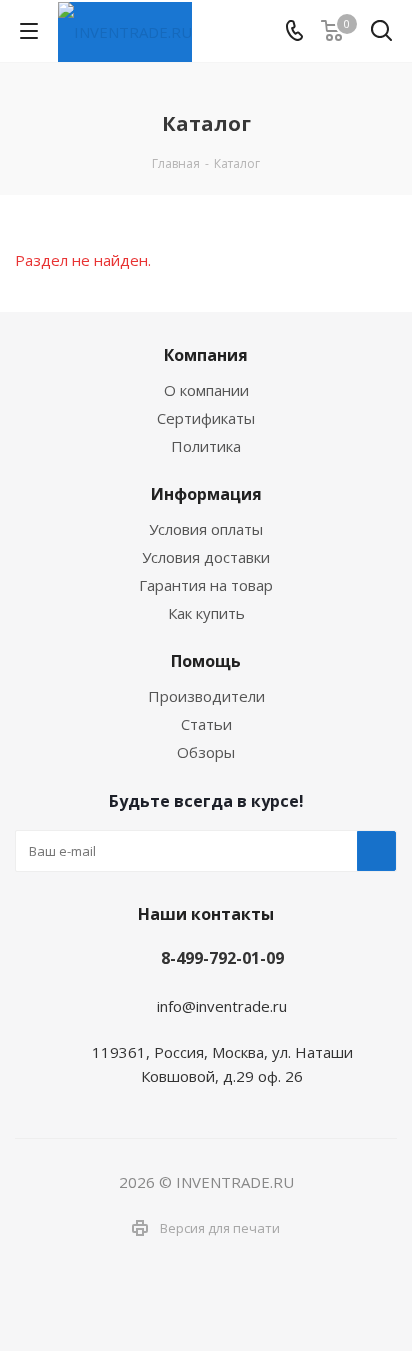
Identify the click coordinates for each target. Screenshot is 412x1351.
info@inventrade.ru (222, 1006)
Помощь (206, 661)
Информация (206, 494)
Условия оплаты (206, 529)
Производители (206, 696)
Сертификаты (206, 418)
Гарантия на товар (206, 585)
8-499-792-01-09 (222, 958)
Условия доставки (206, 557)
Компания (206, 355)
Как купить (206, 613)
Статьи (206, 724)
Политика (206, 446)
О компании (206, 390)
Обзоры (206, 752)
